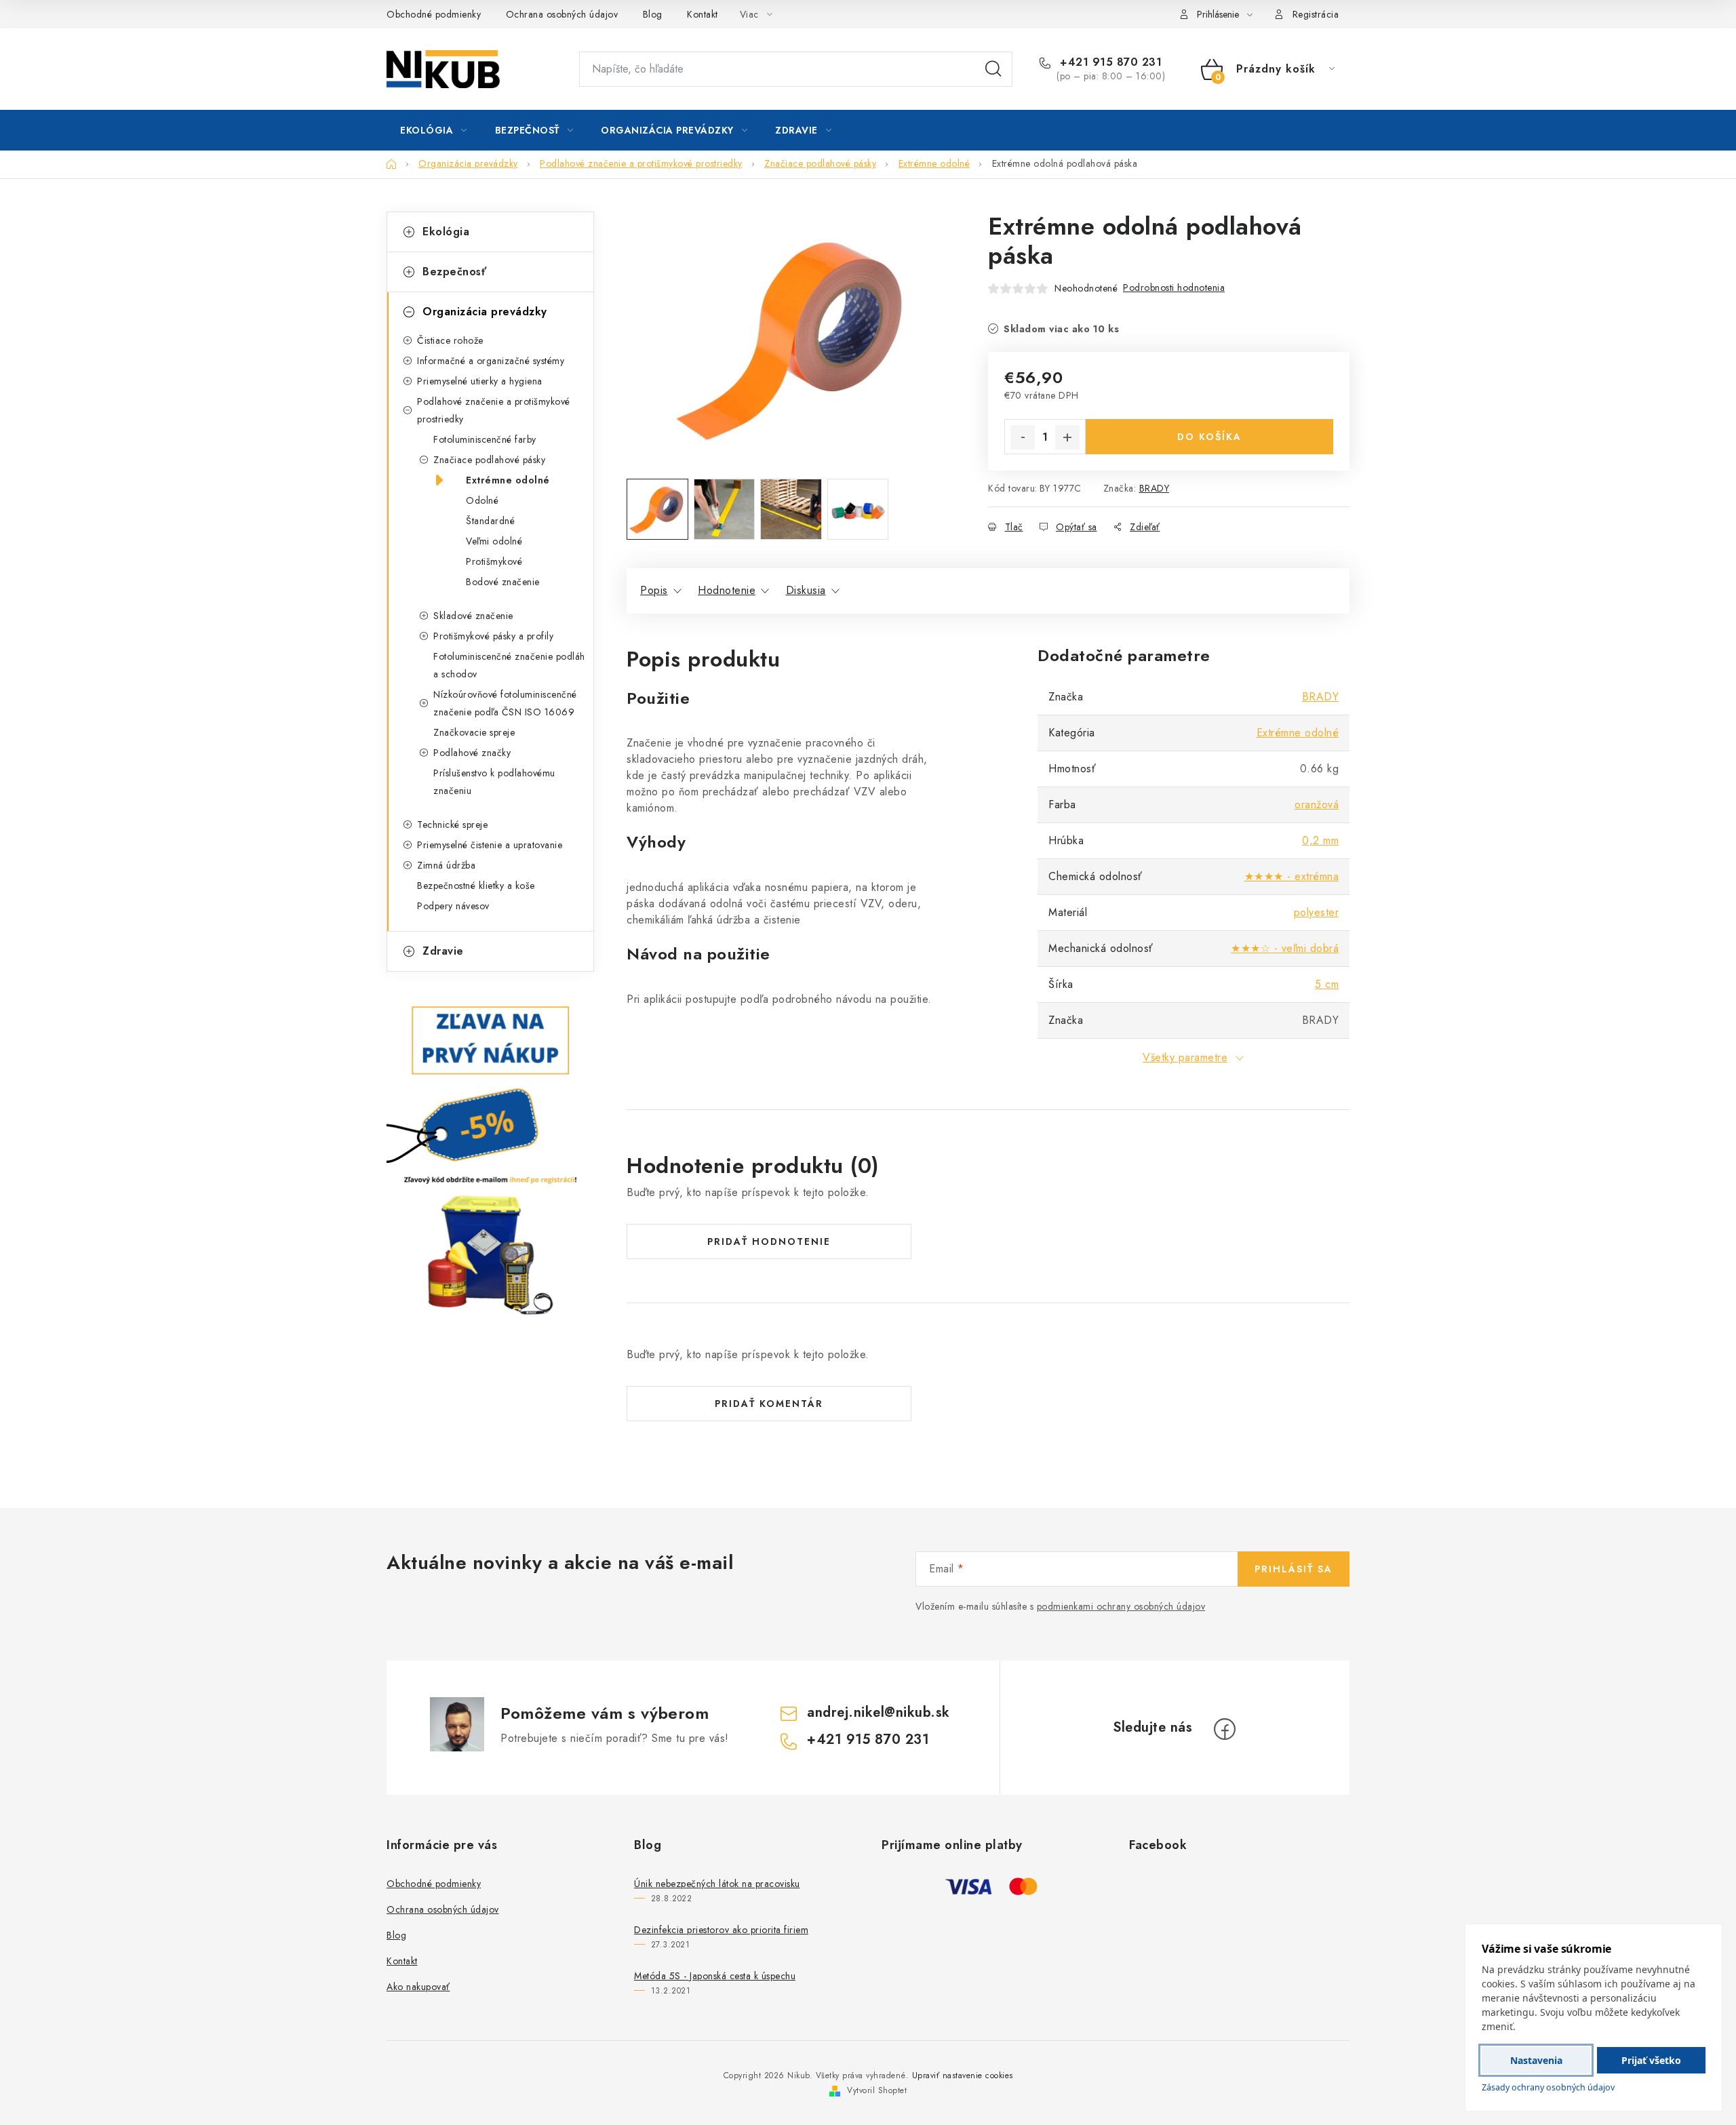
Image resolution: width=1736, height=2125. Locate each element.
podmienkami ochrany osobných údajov (1121, 1606)
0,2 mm (1320, 840)
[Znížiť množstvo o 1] (1023, 437)
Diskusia (806, 590)
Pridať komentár (769, 1404)
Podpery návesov (453, 906)
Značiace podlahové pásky (489, 460)
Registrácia (1316, 14)
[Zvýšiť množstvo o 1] (1067, 437)
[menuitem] (434, 130)
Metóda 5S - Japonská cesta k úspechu (715, 1976)
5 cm (1327, 984)
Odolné (482, 500)
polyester (1317, 912)
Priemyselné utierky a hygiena (480, 381)
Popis (654, 590)
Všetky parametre (1185, 1057)
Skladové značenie (473, 616)
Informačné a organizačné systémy (491, 361)
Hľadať (993, 69)
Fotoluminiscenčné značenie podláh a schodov (509, 665)
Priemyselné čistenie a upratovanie (490, 845)
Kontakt (703, 14)
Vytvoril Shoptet (877, 2090)
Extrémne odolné (508, 480)
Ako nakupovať (418, 1987)
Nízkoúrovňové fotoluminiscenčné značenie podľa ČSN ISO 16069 (505, 703)
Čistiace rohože (450, 340)
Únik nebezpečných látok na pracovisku (717, 1884)
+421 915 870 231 (1109, 62)
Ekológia (446, 232)
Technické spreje (452, 825)
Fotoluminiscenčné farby (485, 439)
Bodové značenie (503, 582)
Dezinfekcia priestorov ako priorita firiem (721, 1930)
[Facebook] (1225, 1729)
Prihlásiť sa (1294, 1569)
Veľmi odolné (494, 541)
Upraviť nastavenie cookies (963, 2076)
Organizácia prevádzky (485, 312)
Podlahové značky (472, 753)
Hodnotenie (727, 590)
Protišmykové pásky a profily (493, 636)
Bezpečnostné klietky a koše (476, 886)
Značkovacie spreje (474, 732)
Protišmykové (494, 561)
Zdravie (443, 951)
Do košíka (1209, 437)
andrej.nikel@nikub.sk (879, 1712)
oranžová (1317, 805)
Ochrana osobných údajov (562, 14)
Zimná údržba (446, 865)
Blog (653, 14)
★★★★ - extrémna (1292, 876)
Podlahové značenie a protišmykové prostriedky (494, 410)
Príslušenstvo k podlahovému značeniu (494, 782)
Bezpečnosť (454, 272)
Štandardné (490, 521)
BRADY (1155, 488)
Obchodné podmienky (434, 14)
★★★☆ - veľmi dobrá (1285, 948)
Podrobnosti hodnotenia (1174, 287)
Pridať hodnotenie (769, 1242)
